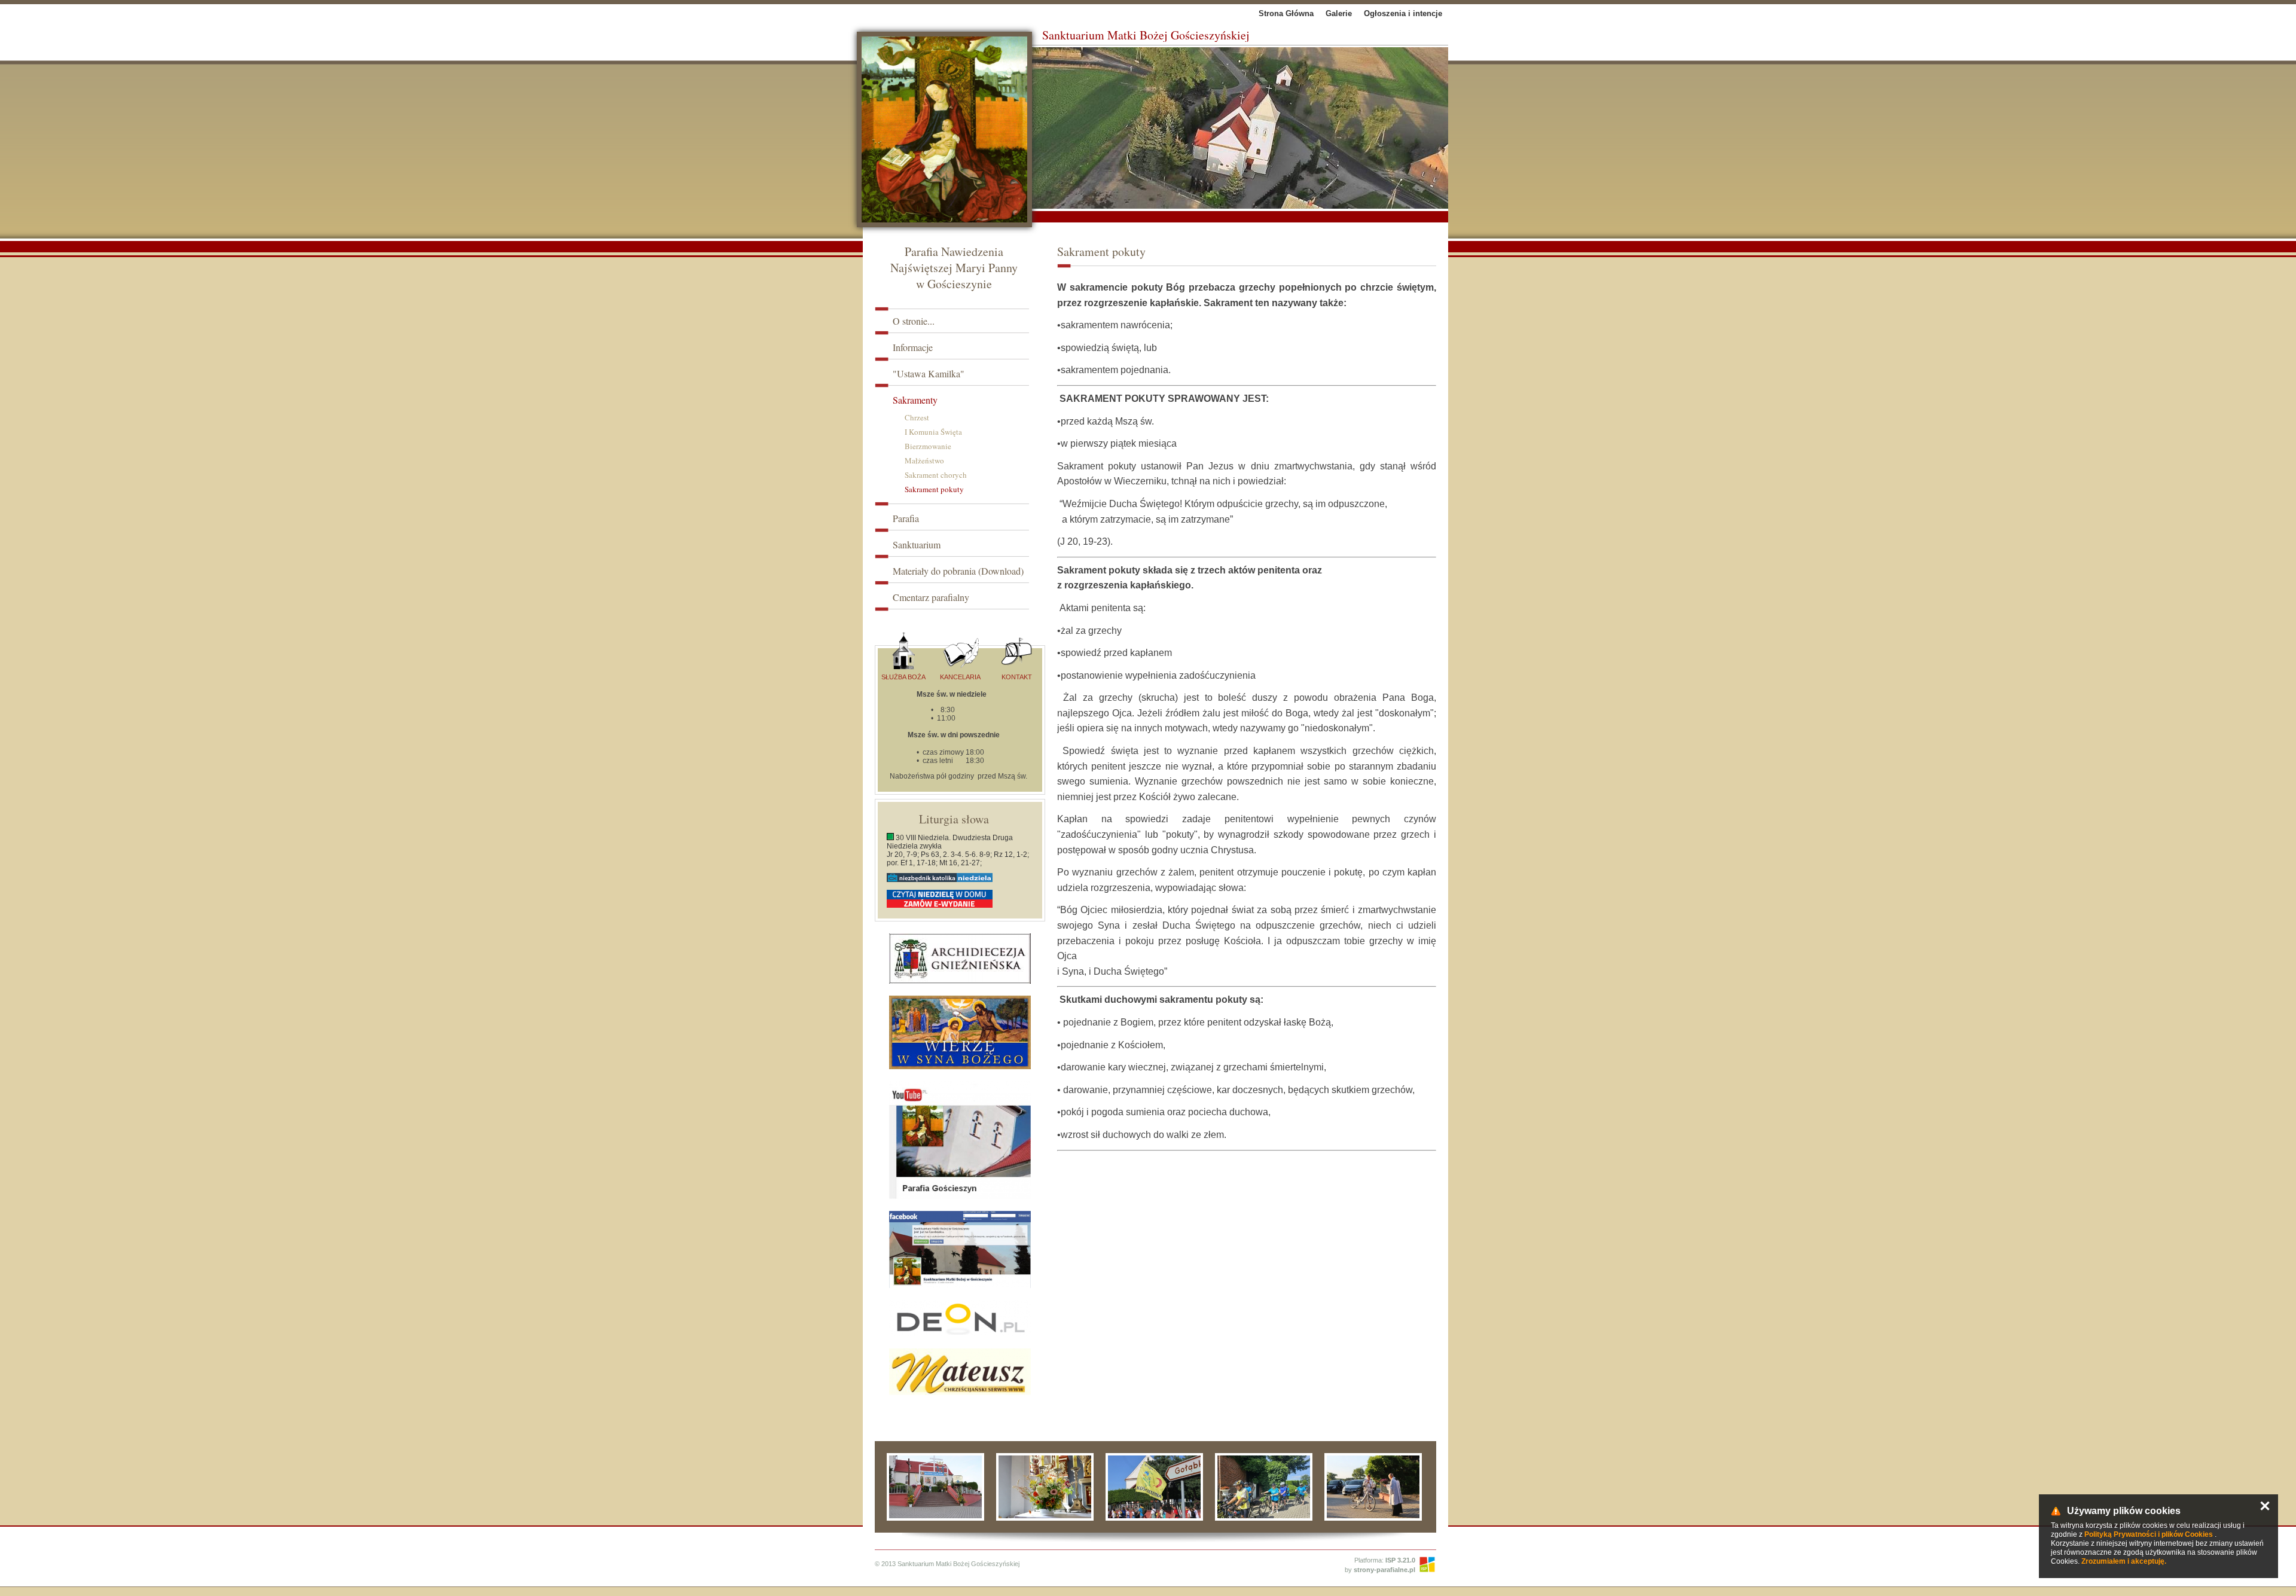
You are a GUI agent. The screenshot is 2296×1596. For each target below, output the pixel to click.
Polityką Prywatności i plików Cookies (2149, 1534)
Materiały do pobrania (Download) (958, 571)
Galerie (1339, 13)
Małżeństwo (924, 460)
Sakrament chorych (936, 475)
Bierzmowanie (928, 446)
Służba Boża (903, 677)
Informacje (913, 347)
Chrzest (917, 417)
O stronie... (914, 321)
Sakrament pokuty (934, 489)
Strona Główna (1286, 13)
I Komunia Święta (933, 432)
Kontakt (1017, 677)
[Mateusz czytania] (960, 1372)
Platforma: (1385, 1560)
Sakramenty (915, 400)
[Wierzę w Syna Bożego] (960, 1032)
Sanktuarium (917, 544)
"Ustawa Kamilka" (929, 373)
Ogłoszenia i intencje (1403, 13)
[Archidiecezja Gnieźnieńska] (960, 959)
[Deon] (960, 1318)
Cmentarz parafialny (931, 597)
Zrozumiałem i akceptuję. (2124, 1561)
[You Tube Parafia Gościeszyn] (960, 1140)
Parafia (906, 518)
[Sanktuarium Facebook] (960, 1249)
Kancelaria (960, 677)
